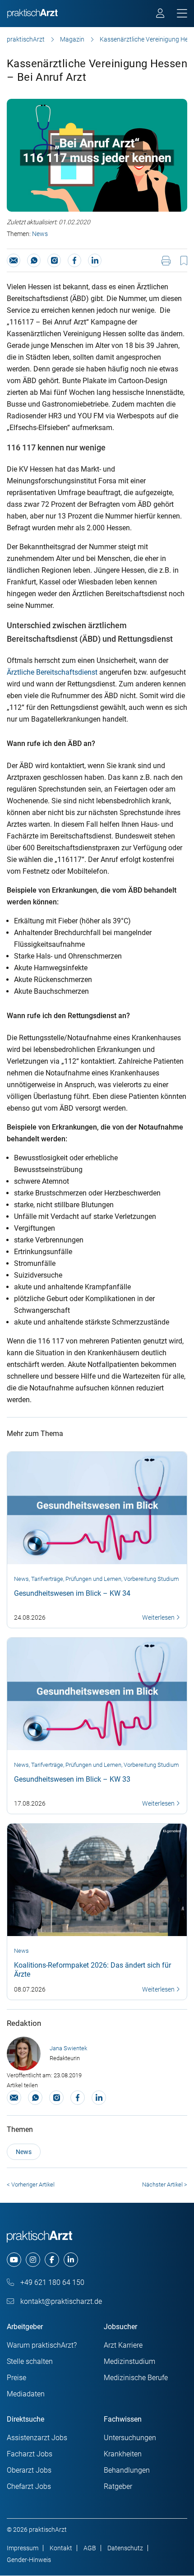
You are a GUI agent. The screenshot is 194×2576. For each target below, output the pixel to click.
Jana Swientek (68, 2048)
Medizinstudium (129, 2361)
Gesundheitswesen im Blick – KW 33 (72, 1779)
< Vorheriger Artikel (31, 2185)
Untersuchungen (130, 2438)
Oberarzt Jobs (29, 2470)
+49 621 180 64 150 (51, 2282)
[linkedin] (71, 2260)
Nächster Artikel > (165, 2185)
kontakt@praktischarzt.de (60, 2301)
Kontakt (61, 2548)
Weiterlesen (159, 1617)
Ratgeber (118, 2486)
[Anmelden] (161, 14)
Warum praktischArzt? (42, 2345)
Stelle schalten (30, 2361)
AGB (90, 2548)
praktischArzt (26, 39)
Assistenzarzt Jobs (37, 2438)
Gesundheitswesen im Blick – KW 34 (72, 1593)
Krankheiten (123, 2454)
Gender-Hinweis (29, 2560)
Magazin (72, 39)
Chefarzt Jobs (29, 2486)
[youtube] (14, 2260)
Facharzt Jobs (30, 2454)
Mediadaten (26, 2394)
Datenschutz (125, 2548)
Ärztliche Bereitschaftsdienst (52, 672)
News (40, 234)
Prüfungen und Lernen (93, 1579)
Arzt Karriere (123, 2345)
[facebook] (52, 2260)
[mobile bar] (182, 14)
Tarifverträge (47, 1579)
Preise (16, 2378)
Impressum (23, 2548)
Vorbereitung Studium (151, 1579)
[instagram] (33, 2260)
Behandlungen (127, 2470)
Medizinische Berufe (136, 2378)
